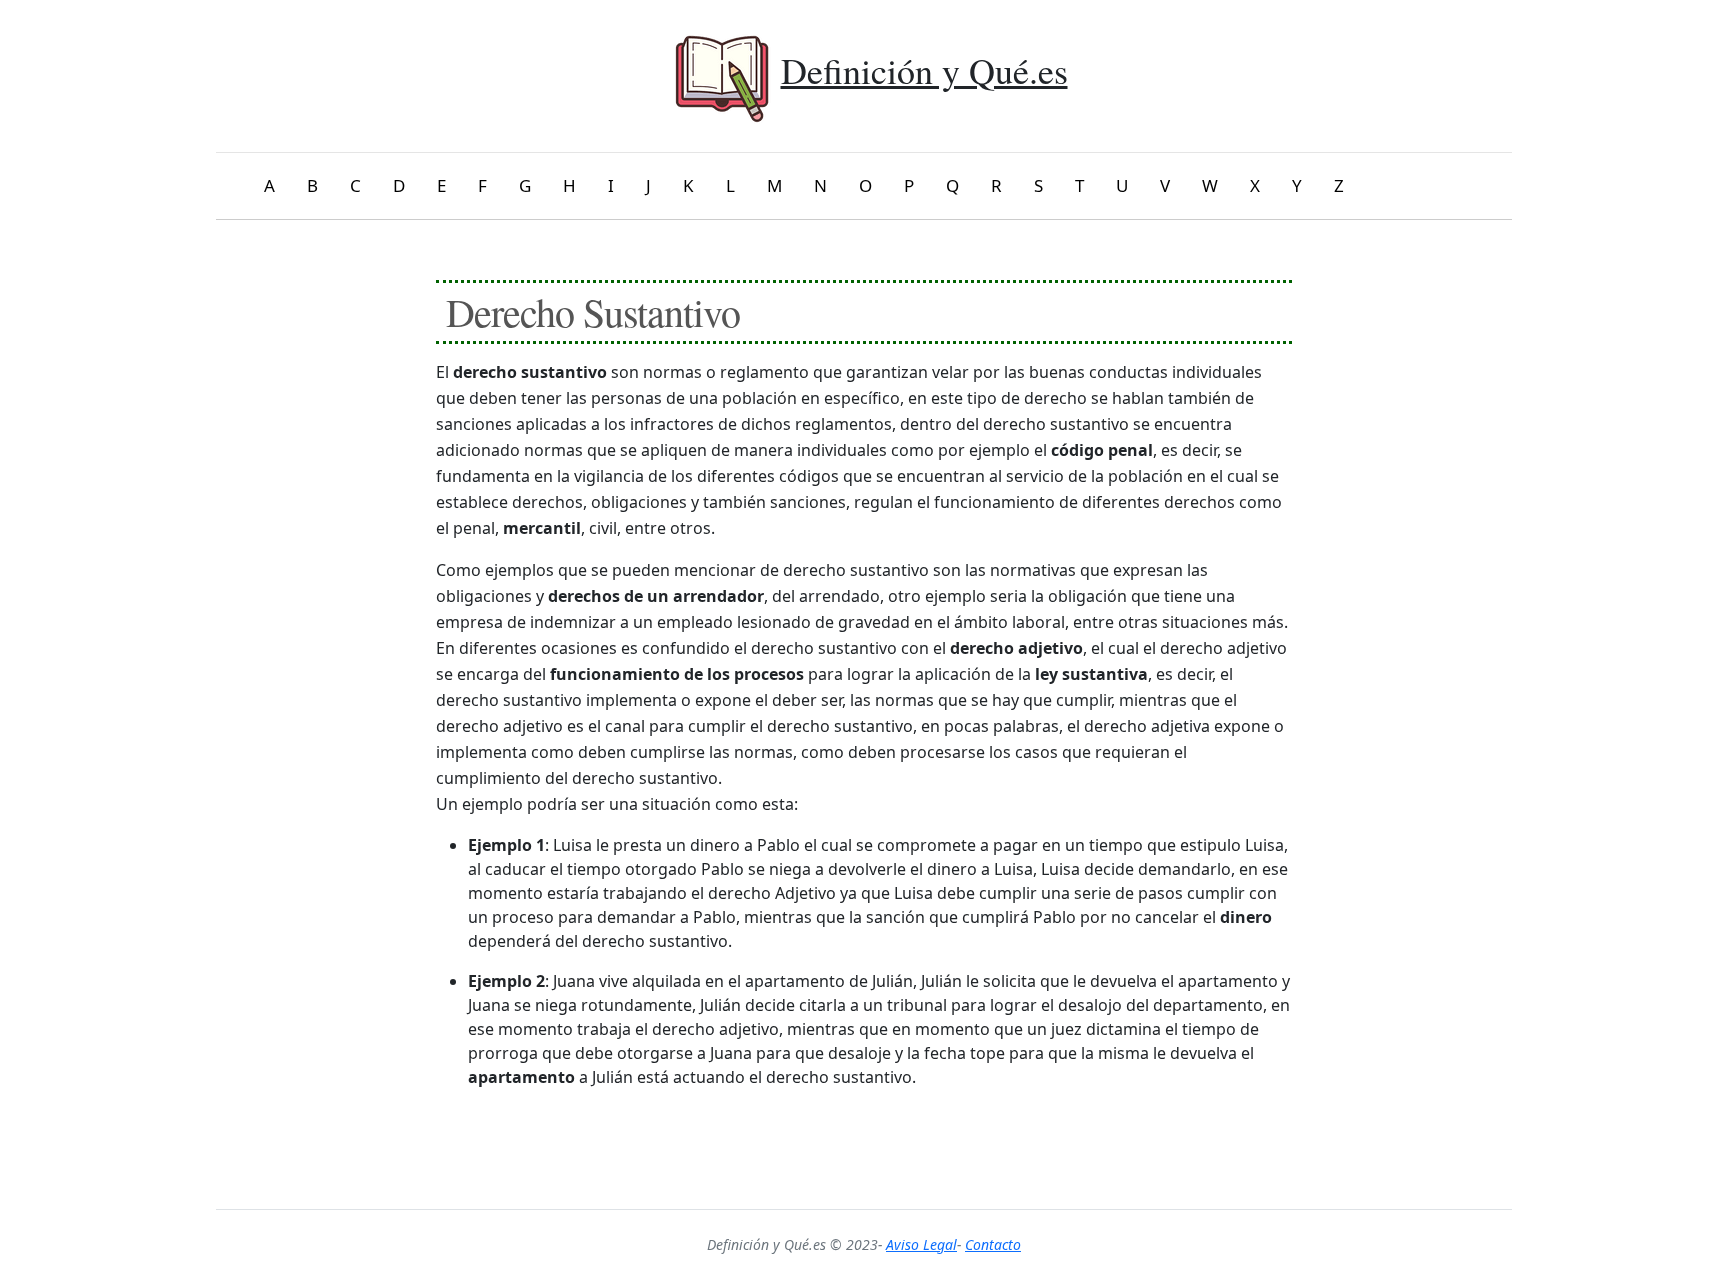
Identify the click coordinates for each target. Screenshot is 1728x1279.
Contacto (993, 1244)
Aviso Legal (921, 1244)
